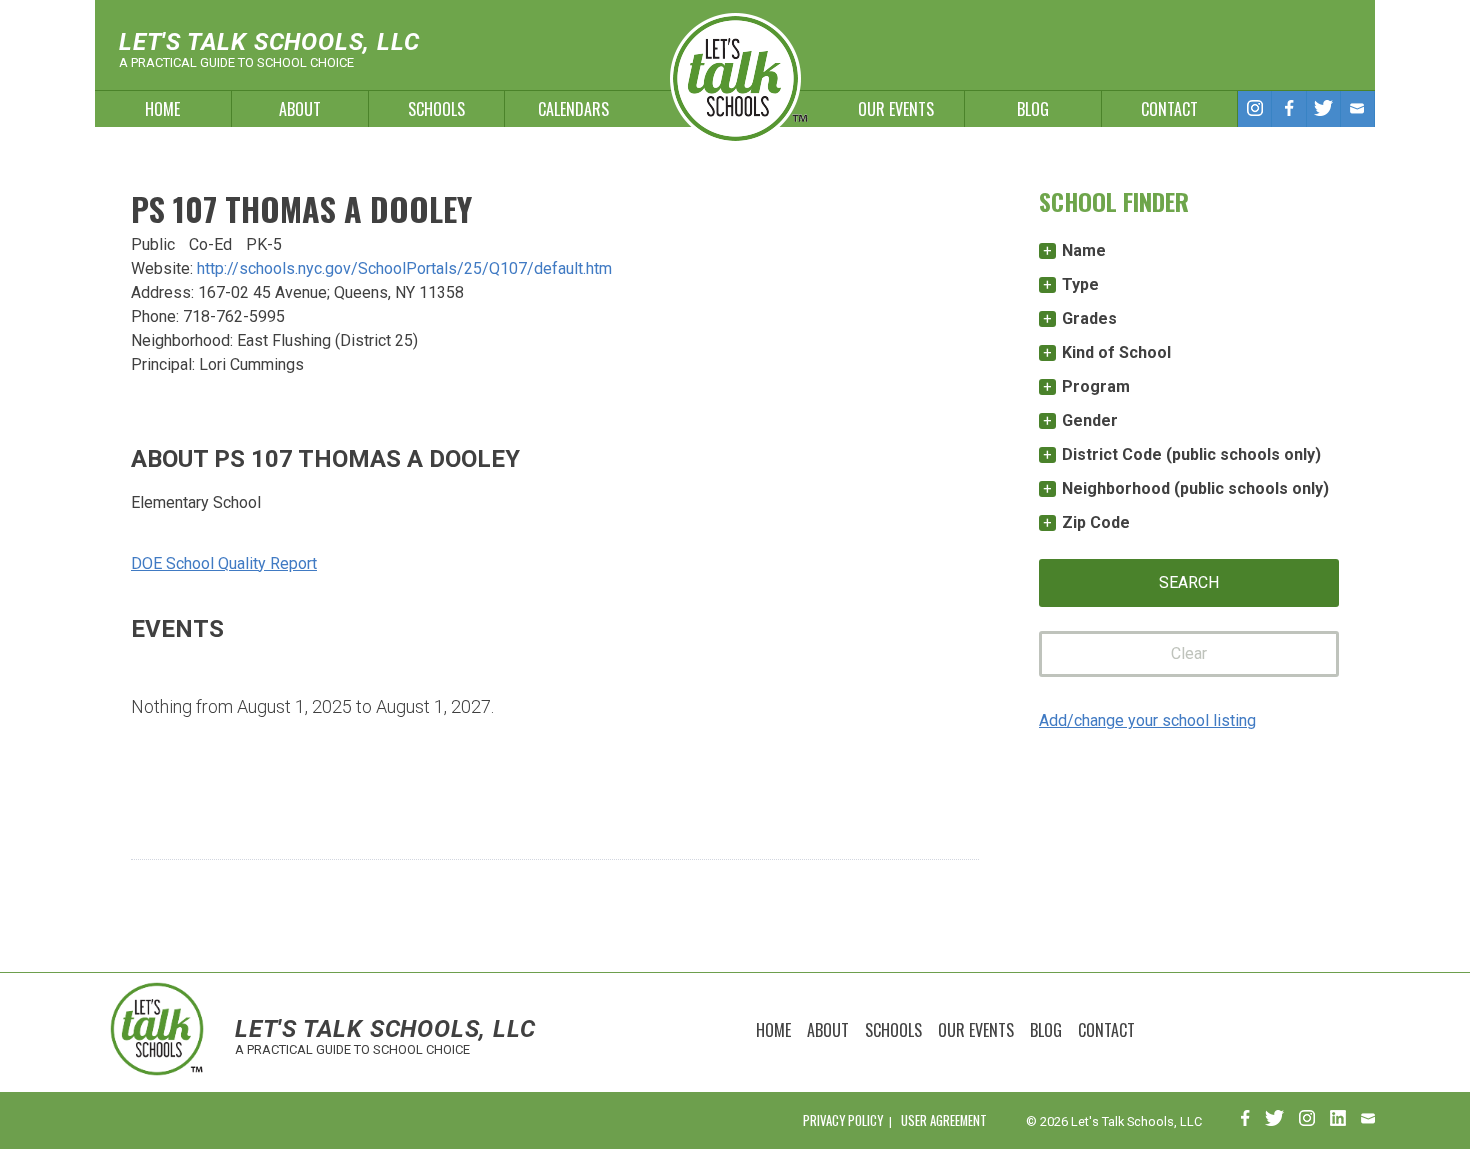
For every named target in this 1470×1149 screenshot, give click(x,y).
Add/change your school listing (1147, 720)
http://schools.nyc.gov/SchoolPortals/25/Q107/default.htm (404, 268)
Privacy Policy (843, 1120)
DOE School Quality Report (224, 563)
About (300, 109)
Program (1096, 386)
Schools (436, 109)
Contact (1169, 109)
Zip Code (1096, 522)
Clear (1189, 653)
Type (1080, 284)
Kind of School (1116, 352)
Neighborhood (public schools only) (1195, 488)
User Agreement (944, 1120)
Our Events (896, 109)
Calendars (573, 109)
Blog (1033, 109)
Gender (1090, 420)
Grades (1089, 318)
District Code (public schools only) (1191, 454)
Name (1084, 250)
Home (162, 109)
